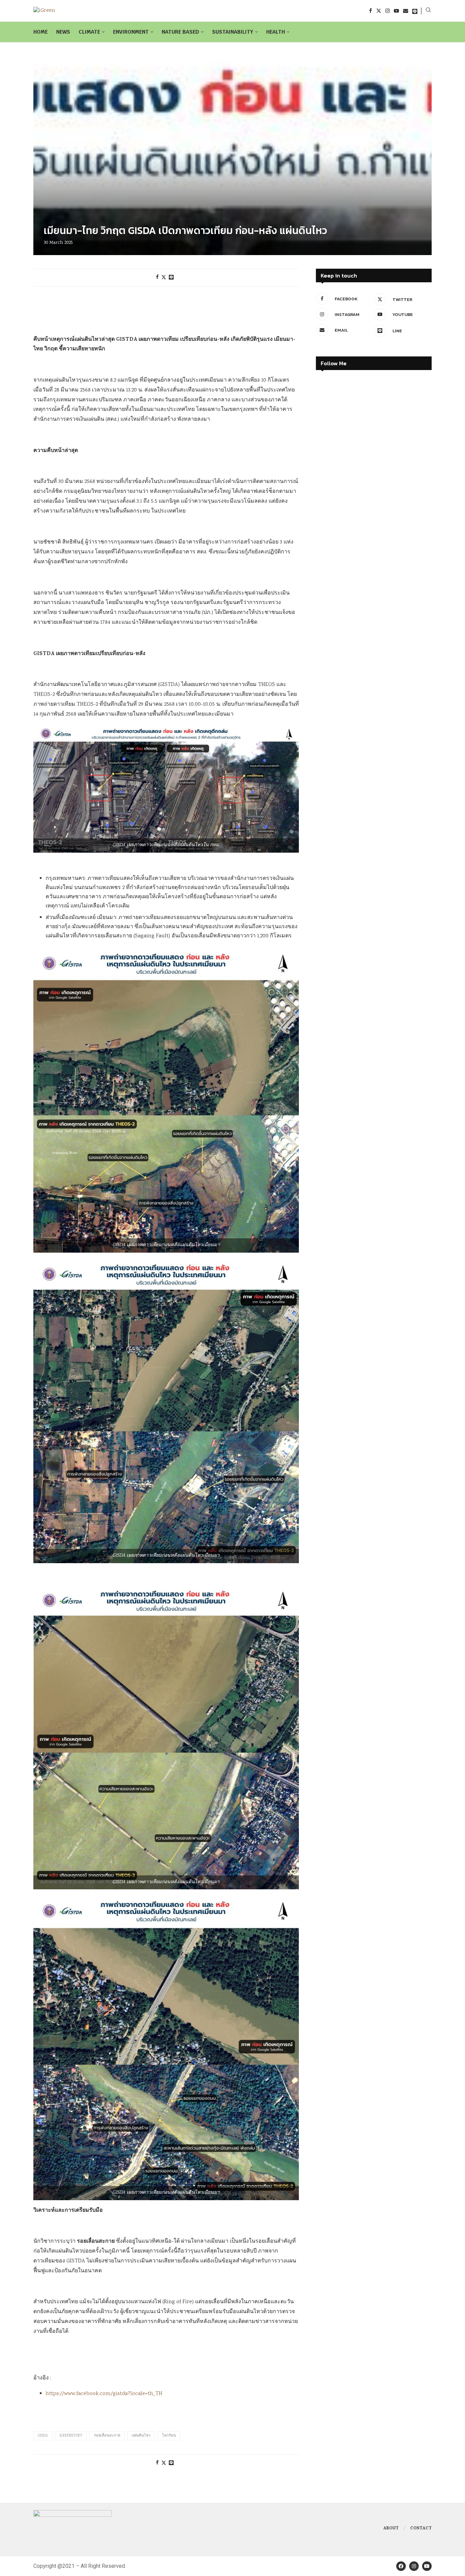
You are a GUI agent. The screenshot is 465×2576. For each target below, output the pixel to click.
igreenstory (71, 2436)
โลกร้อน (169, 2436)
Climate (89, 32)
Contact (421, 2529)
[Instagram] (388, 11)
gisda (43, 2436)
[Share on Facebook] (157, 278)
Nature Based (180, 32)
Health (276, 32)
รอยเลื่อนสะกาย (107, 2436)
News (63, 32)
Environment (131, 32)
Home (41, 32)
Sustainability (233, 32)
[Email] (406, 11)
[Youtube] (396, 11)
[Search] (428, 11)
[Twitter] (379, 11)
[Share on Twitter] (164, 278)
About (391, 2529)
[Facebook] (371, 11)
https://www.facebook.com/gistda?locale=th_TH (104, 2394)
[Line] (415, 11)
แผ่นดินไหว (141, 2436)
